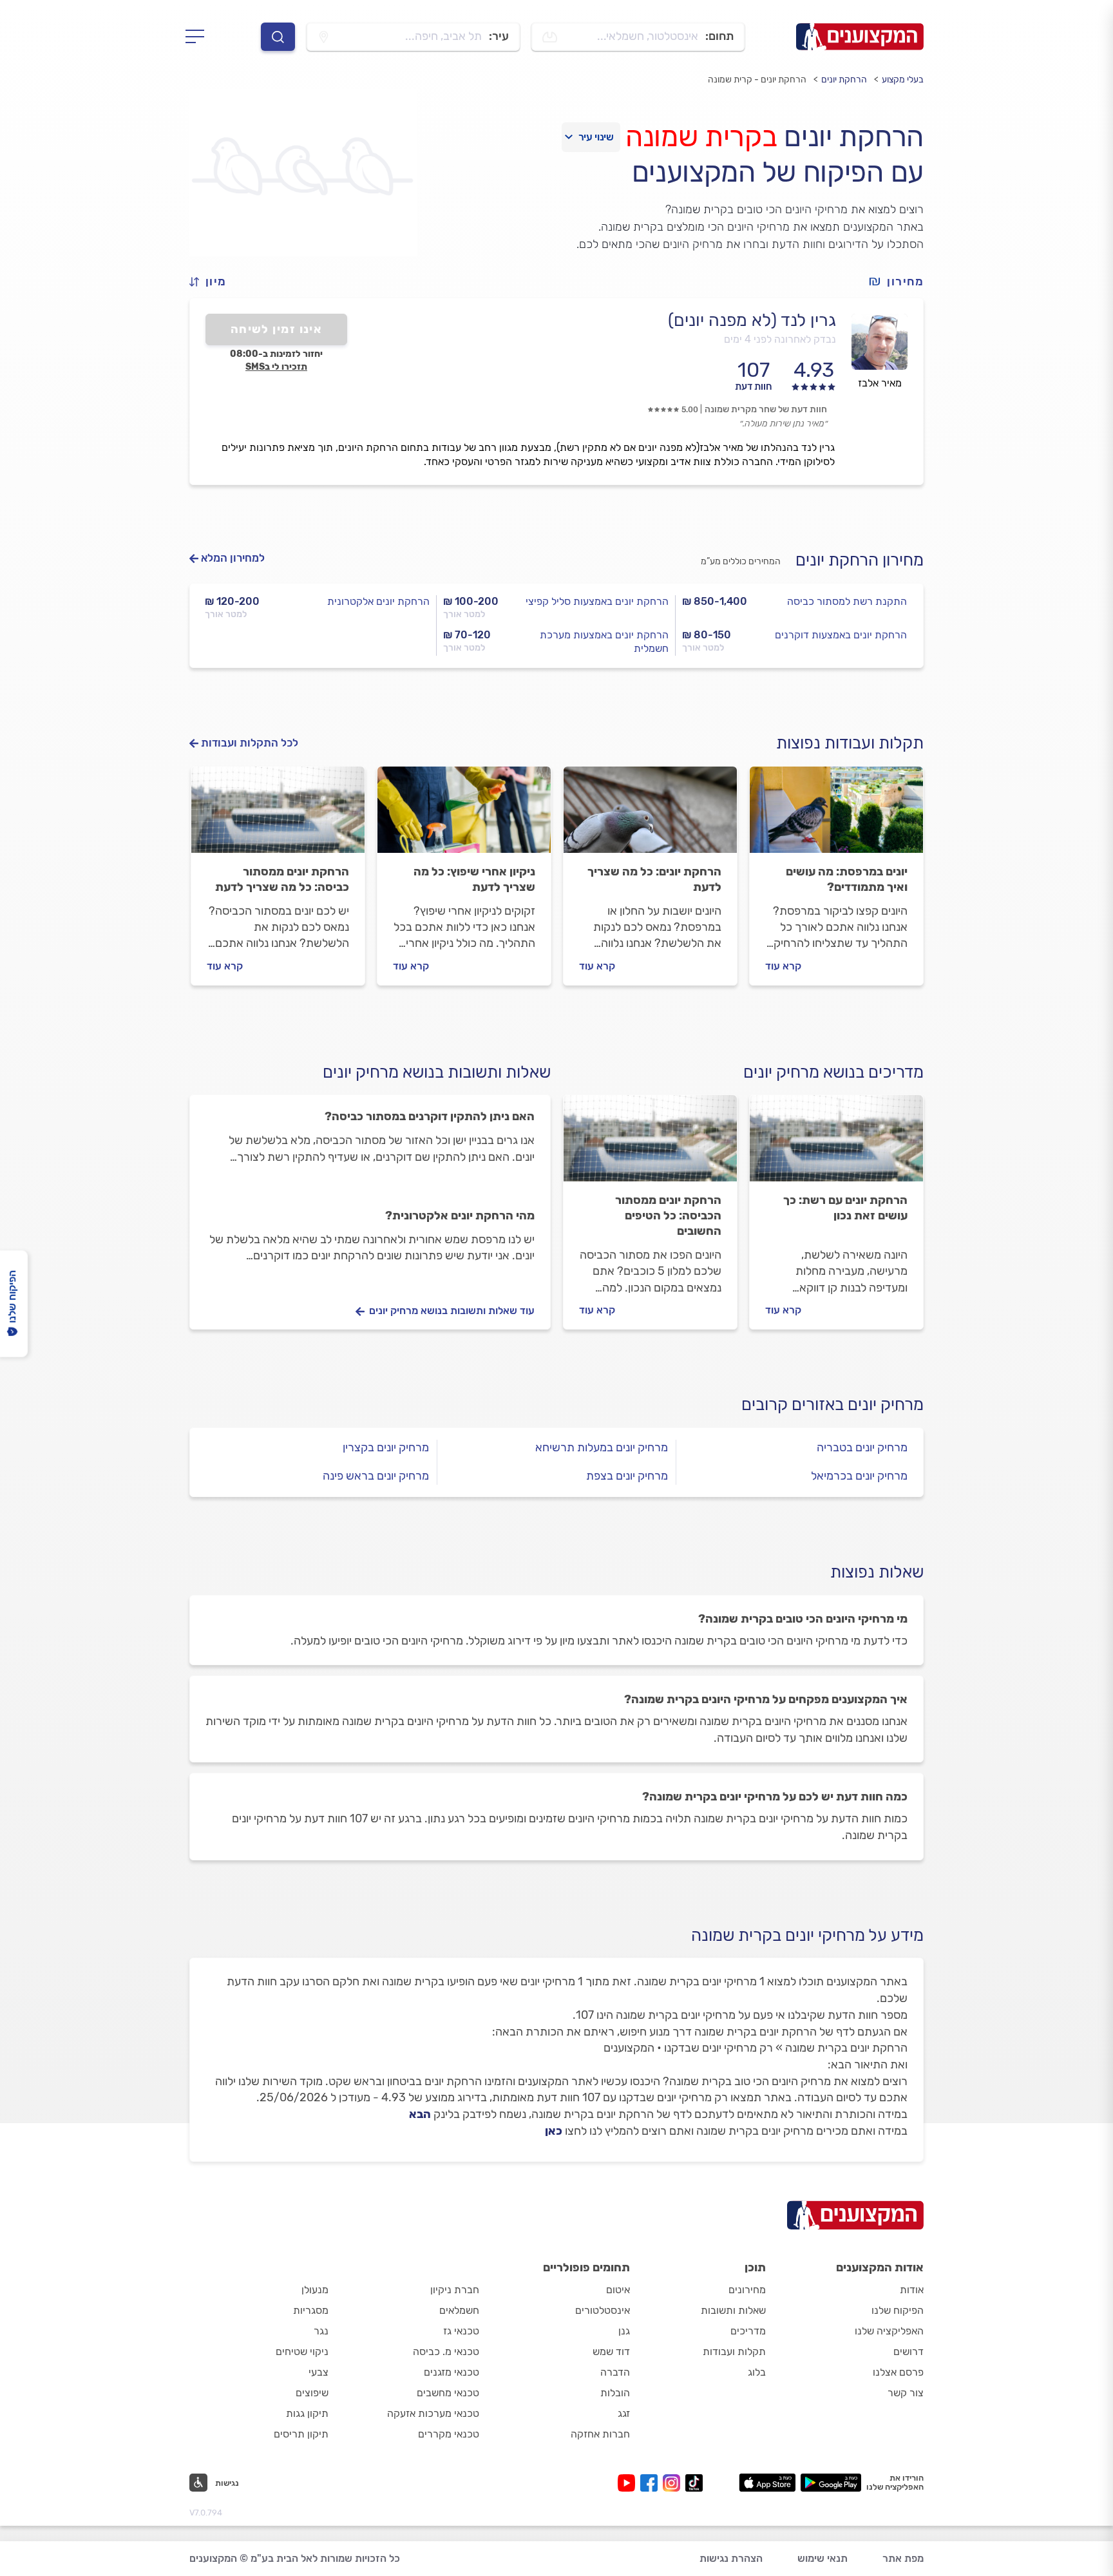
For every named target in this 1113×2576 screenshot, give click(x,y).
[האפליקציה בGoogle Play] (831, 2483)
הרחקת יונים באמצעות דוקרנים (841, 635)
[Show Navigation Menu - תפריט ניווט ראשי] (199, 37)
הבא (420, 2114)
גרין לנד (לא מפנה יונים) (752, 320)
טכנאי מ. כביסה (446, 2352)
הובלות (615, 2393)
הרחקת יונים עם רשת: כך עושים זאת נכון (845, 1208)
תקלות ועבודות (734, 2352)
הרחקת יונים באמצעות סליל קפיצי (597, 601)
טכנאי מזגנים (452, 2372)
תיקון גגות (307, 2413)
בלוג (757, 2372)
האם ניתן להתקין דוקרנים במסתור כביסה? (430, 1116)
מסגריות (311, 2310)
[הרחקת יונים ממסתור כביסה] (278, 816)
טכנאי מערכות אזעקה (433, 2413)
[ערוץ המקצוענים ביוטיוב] (629, 2483)
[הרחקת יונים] (650, 816)
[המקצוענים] (860, 37)
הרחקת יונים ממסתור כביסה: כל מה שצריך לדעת (282, 879)
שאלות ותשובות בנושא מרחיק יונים (437, 1072)
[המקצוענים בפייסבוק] (652, 2483)
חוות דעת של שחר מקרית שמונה (766, 409)
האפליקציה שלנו (889, 2331)
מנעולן (315, 2290)
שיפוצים (312, 2393)
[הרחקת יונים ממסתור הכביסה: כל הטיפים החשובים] (650, 1144)
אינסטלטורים (603, 2310)
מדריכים (748, 2331)
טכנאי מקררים (449, 2434)
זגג (624, 2413)
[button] (213, 282)
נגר (321, 2331)
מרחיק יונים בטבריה (862, 1447)
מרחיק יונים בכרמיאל (859, 1476)
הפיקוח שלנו (898, 2310)
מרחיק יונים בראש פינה (376, 1476)
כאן (554, 2131)
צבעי (319, 2372)
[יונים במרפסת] (836, 816)
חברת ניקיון (455, 2290)
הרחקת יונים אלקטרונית (378, 601)
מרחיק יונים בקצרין (386, 1447)
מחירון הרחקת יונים (860, 560)
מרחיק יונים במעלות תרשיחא (602, 1447)
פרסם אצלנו (898, 2372)
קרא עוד (783, 966)
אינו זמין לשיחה (277, 329)
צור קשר (906, 2393)
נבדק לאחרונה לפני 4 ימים (780, 339)
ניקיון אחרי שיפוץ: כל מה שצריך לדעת (474, 879)
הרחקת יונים (844, 80)
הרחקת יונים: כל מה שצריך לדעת (654, 879)
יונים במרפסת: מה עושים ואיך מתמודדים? (847, 879)
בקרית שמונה (701, 137)
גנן (624, 2331)
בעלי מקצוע (903, 80)
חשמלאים (459, 2310)
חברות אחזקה (600, 2434)
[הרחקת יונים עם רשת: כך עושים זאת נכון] (836, 1144)
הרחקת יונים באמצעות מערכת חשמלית (604, 642)
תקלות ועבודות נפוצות (850, 743)
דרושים (908, 2352)
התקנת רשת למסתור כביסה (847, 601)
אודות (912, 2290)
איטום (618, 2290)
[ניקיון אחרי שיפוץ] (464, 816)
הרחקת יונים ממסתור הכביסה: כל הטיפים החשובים (668, 1216)
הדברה (615, 2372)
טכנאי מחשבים (448, 2393)
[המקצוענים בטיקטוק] (694, 2483)
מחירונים (747, 2290)
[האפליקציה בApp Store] (767, 2483)
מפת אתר (903, 2558)
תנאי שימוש (823, 2558)
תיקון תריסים (301, 2434)
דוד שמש (611, 2352)
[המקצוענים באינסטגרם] (674, 2483)
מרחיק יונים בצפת (627, 1476)
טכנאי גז (461, 2331)
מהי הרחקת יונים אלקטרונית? (460, 1216)
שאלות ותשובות (733, 2310)
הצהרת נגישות (731, 2558)
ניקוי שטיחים (302, 2352)
